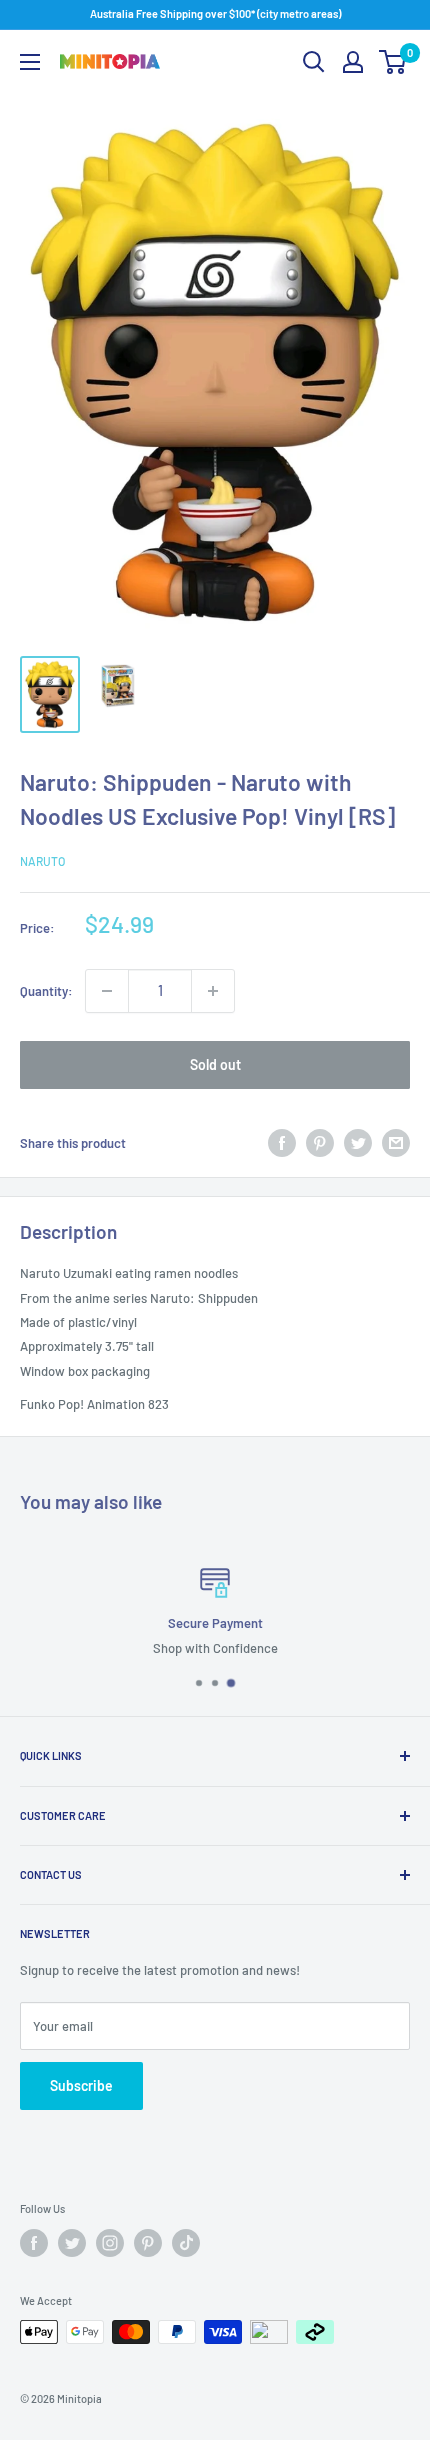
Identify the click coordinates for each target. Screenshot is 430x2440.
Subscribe (81, 2085)
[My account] (353, 62)
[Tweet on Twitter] (358, 1143)
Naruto (42, 861)
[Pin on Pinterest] (320, 1143)
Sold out (215, 1064)
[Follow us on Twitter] (72, 2243)
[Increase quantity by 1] (213, 991)
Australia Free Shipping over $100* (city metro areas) (215, 13)
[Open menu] (30, 62)
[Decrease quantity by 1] (107, 991)
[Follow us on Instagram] (110, 2243)
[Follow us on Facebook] (34, 2243)
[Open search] (314, 62)
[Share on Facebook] (282, 1143)
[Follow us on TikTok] (186, 2243)
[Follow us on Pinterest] (148, 2243)
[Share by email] (396, 1143)
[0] (393, 62)
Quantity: (46, 991)
